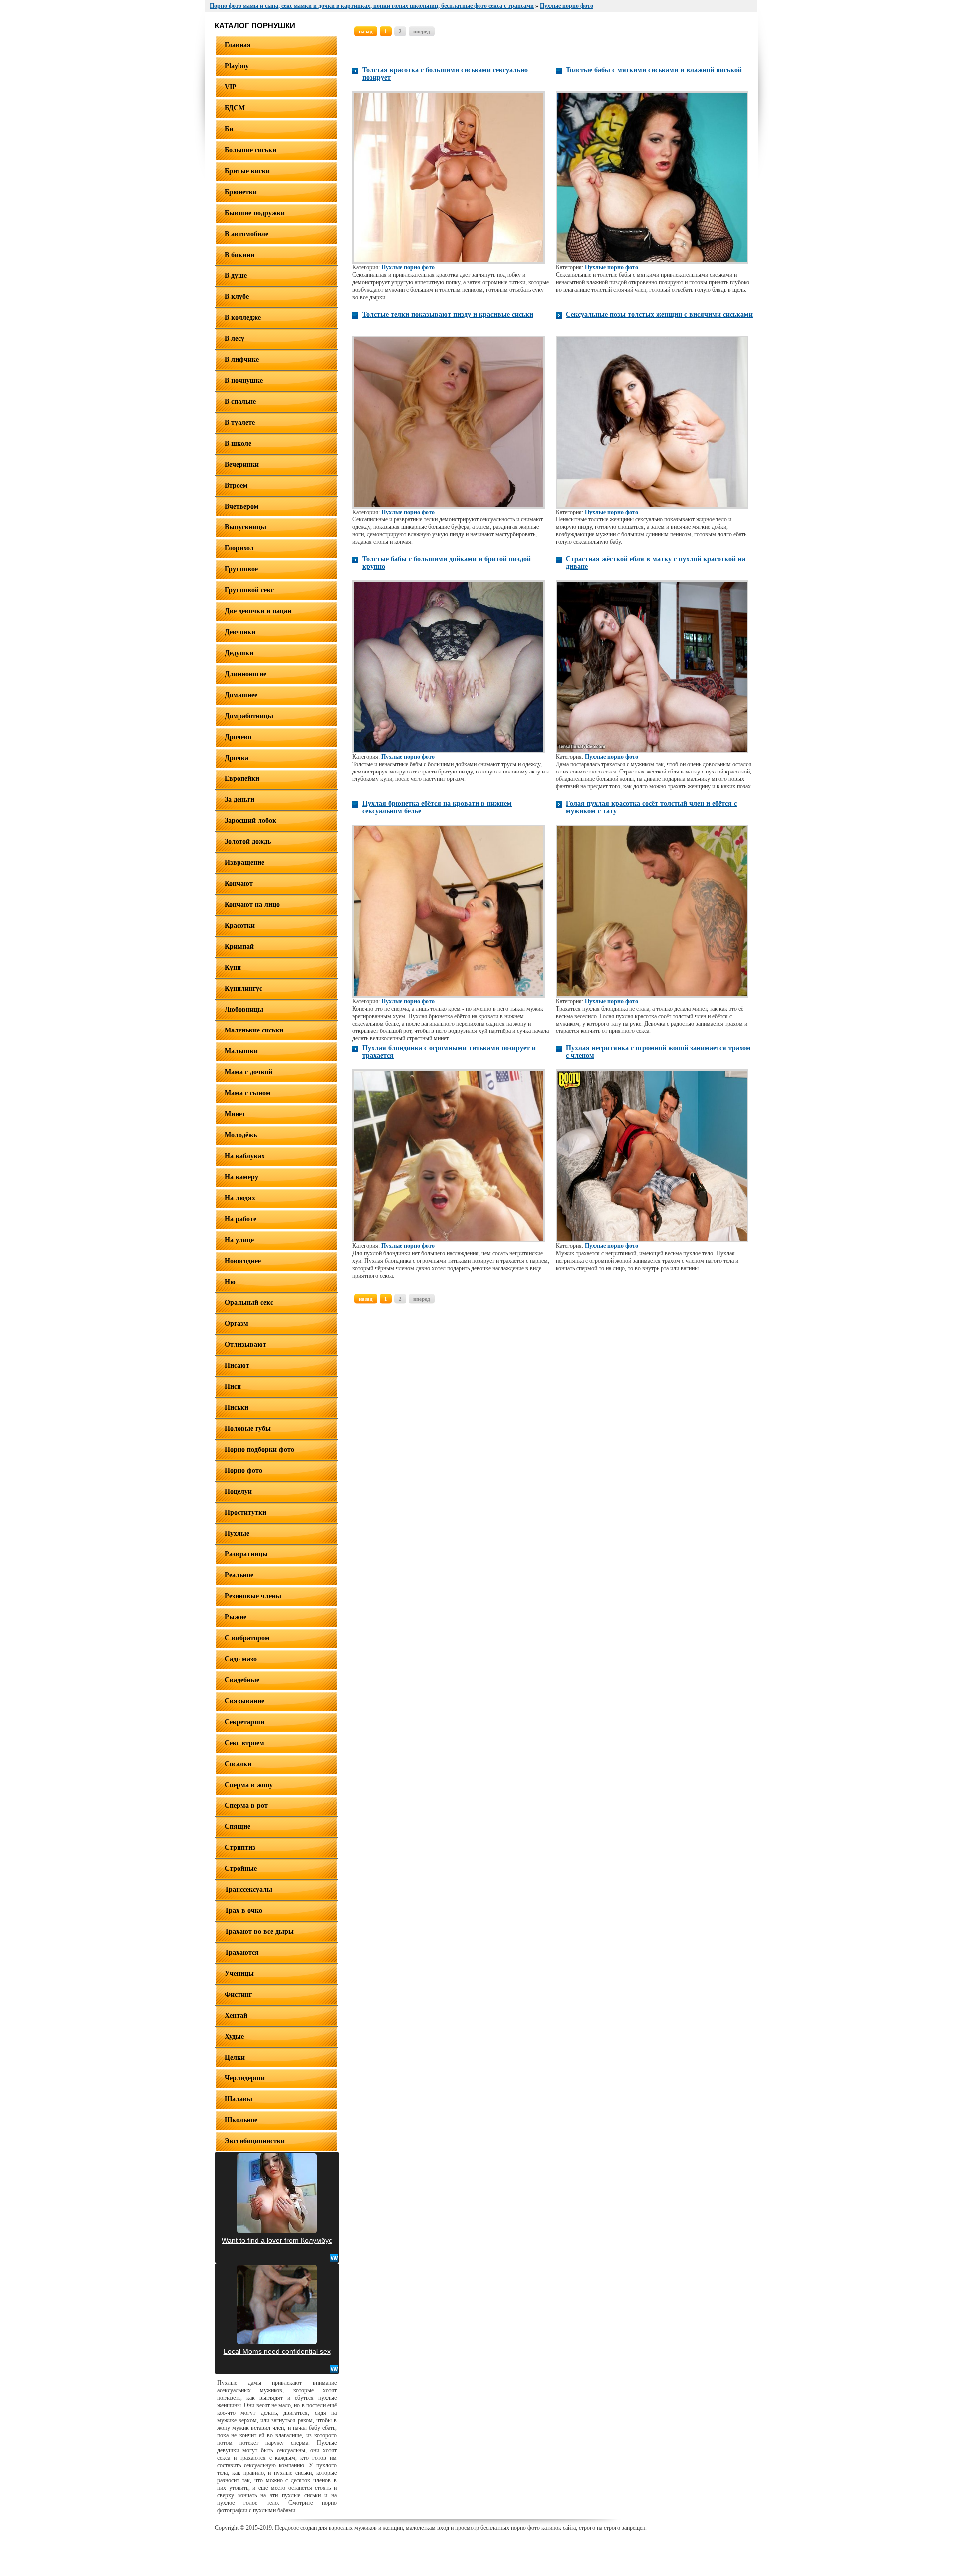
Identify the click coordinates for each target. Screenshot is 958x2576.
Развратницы (246, 1554)
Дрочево (238, 737)
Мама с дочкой (248, 1072)
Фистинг (238, 1994)
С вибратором (247, 1638)
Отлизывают (245, 1345)
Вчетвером (242, 506)
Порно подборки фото (259, 1449)
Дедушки (239, 653)
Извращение (244, 863)
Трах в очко (243, 1911)
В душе (236, 276)
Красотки (240, 925)
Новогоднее (243, 1261)
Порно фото (243, 1470)
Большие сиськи (250, 150)
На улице (239, 1240)
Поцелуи (238, 1491)
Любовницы (244, 1009)
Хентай (236, 2015)
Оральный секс (249, 1303)
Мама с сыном (248, 1093)
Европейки (242, 779)
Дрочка (237, 758)
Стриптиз (240, 1848)
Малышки (241, 1051)
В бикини (239, 255)
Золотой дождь (248, 842)
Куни (233, 967)
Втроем (236, 485)
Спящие (238, 1827)
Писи (233, 1387)
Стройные (241, 1869)
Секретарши (244, 1722)
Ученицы (239, 1973)
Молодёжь (241, 1135)
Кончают (239, 884)
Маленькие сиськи (254, 1030)
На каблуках (245, 1156)
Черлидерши (245, 2078)
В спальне (240, 401)
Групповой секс (249, 590)
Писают (237, 1366)
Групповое (241, 569)
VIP (231, 87)
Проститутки (245, 1512)
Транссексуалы (248, 1890)
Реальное (239, 1575)
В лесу (235, 339)
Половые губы (248, 1428)
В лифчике (242, 360)
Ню (230, 1282)
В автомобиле (246, 234)
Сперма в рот (246, 1806)
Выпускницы (245, 527)
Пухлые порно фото (408, 267)
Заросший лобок (250, 821)
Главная (238, 45)
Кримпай (239, 946)
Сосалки (238, 1764)
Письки (237, 1408)
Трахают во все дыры (259, 1932)
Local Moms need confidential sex (277, 2351)
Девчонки (240, 632)
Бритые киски (247, 171)
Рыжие (236, 1617)
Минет (235, 1114)
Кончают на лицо (252, 904)
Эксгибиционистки (255, 2141)
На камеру (241, 1177)
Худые (234, 2036)
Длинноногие (245, 674)
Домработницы (249, 716)
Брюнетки (241, 192)
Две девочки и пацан (258, 611)
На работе (240, 1219)
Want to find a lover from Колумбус (277, 2240)
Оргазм (237, 1324)
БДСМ (235, 108)
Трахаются (242, 1952)
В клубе (237, 297)
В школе (238, 443)
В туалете (240, 422)
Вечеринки (242, 464)
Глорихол (239, 548)
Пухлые (237, 1533)
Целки (235, 2057)
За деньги (239, 800)
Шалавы (239, 2099)
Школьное (241, 2120)
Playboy (237, 66)
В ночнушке (244, 381)
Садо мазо (241, 1659)
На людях (240, 1198)
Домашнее (241, 695)
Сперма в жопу (249, 1785)
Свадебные (242, 1680)
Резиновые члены (253, 1596)
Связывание (244, 1701)
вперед (422, 31)
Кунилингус (243, 988)
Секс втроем (244, 1743)
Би (229, 129)
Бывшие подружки (255, 213)
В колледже (243, 318)
